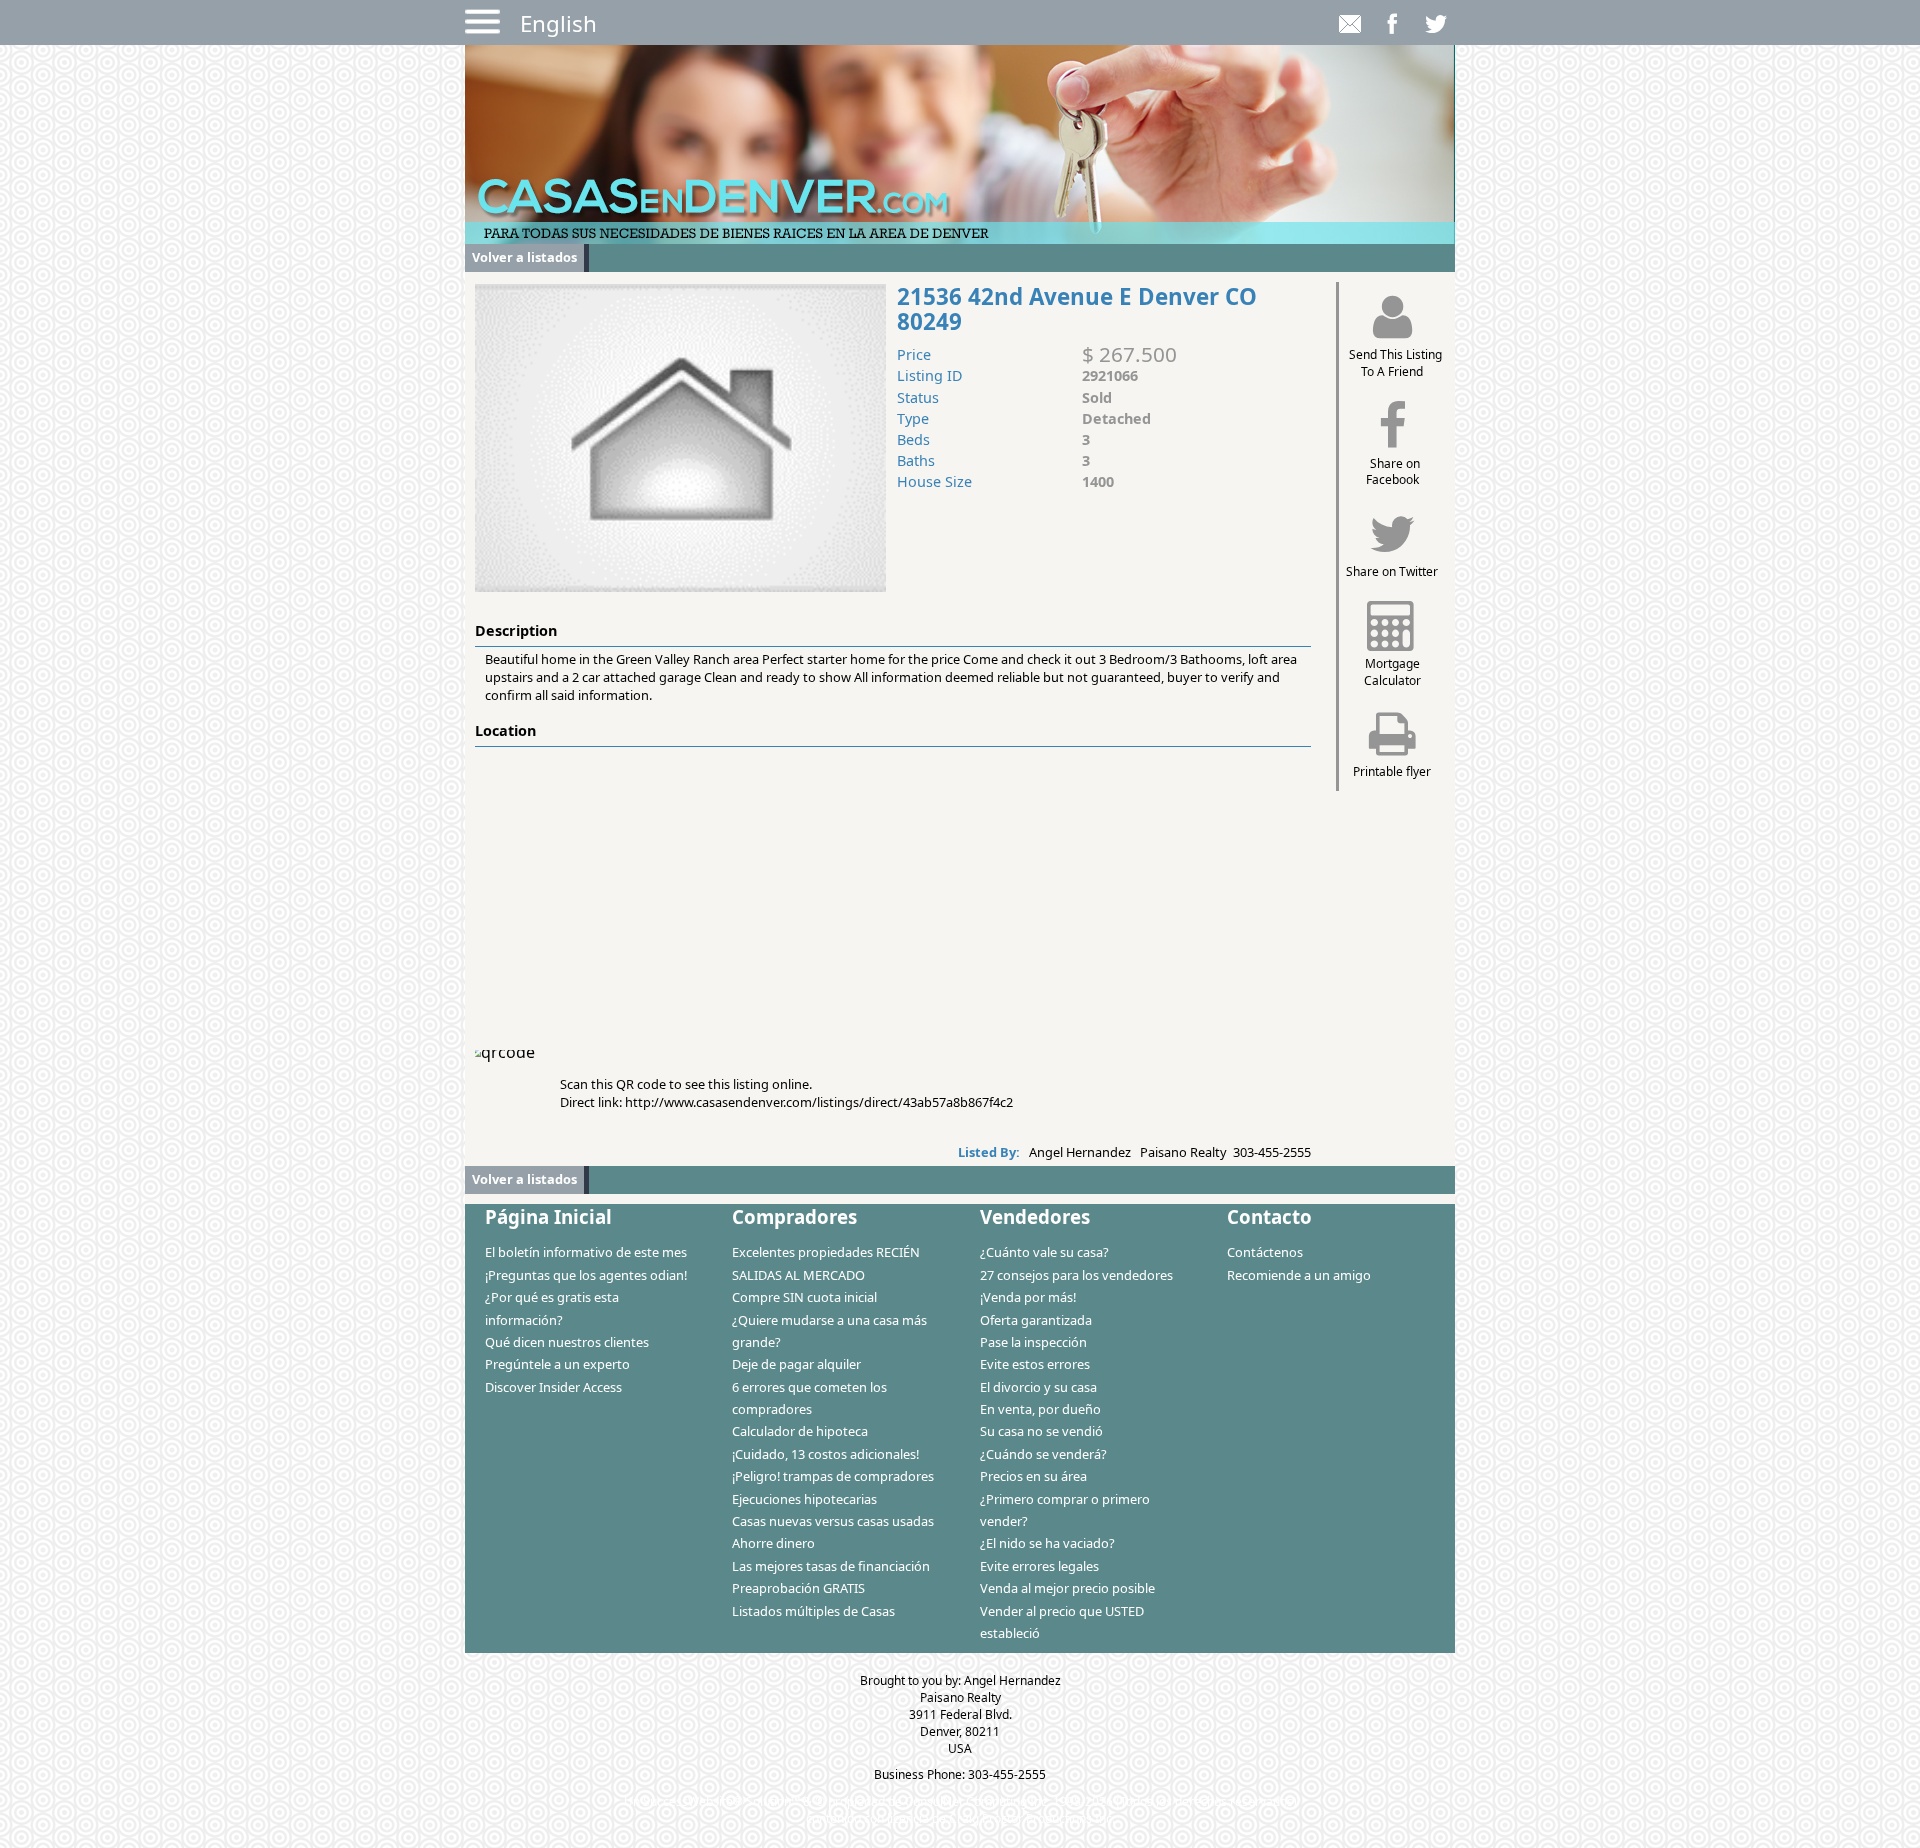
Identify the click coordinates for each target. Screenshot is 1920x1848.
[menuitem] (589, 1251)
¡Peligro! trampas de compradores (833, 1476)
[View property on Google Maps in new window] (889, 897)
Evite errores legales (1039, 1566)
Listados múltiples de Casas (813, 1611)
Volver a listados (524, 257)
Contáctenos (1265, 1252)
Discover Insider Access (553, 1387)
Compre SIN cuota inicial (804, 1297)
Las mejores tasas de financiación (831, 1566)
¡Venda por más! (1028, 1297)
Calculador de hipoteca (800, 1431)
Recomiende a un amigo (1299, 1275)
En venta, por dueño (1040, 1409)
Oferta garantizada (1036, 1320)
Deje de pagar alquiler (796, 1364)
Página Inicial (548, 1216)
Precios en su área (1033, 1476)
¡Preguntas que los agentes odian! (586, 1275)
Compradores (794, 1216)
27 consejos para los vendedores (1076, 1275)
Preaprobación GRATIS (798, 1588)
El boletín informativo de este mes (586, 1252)
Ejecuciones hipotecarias (804, 1499)
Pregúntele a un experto (557, 1364)
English (558, 23)
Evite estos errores (1035, 1364)
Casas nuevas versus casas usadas (833, 1521)
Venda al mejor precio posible (1067, 1588)
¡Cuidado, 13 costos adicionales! (825, 1454)
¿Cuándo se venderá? (1043, 1454)
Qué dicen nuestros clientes (567, 1342)
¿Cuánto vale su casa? (1044, 1252)
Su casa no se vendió (1041, 1431)
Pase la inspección (1033, 1342)
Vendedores (1035, 1216)
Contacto (1269, 1216)
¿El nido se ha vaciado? (1047, 1543)
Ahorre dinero (773, 1543)
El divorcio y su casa (1038, 1387)
